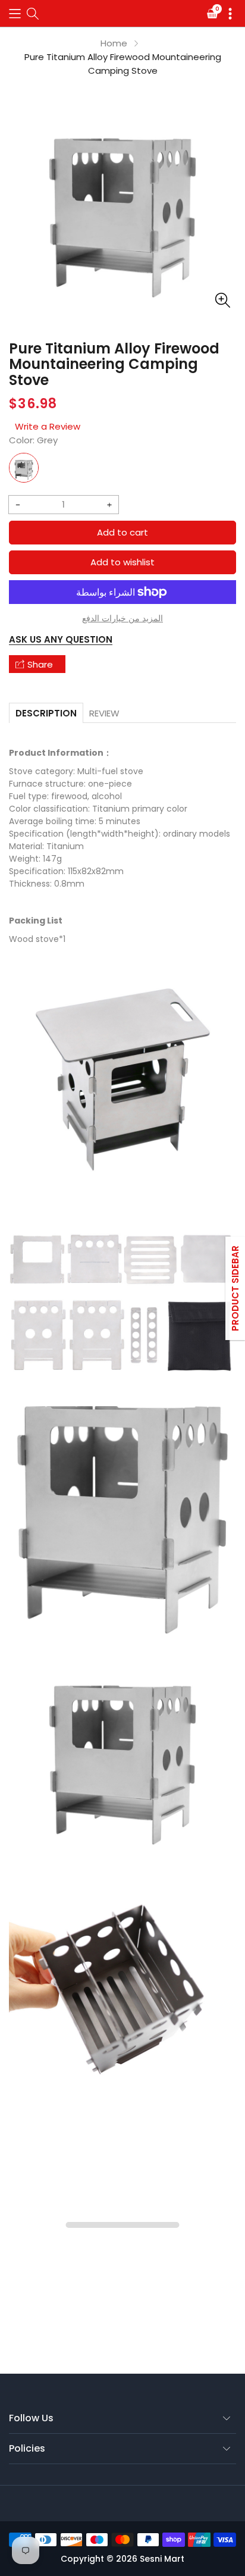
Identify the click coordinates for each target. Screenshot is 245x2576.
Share (40, 664)
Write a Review (48, 426)
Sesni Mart (162, 2559)
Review (104, 713)
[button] (15, 13)
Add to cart (122, 532)
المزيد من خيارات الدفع (122, 618)
